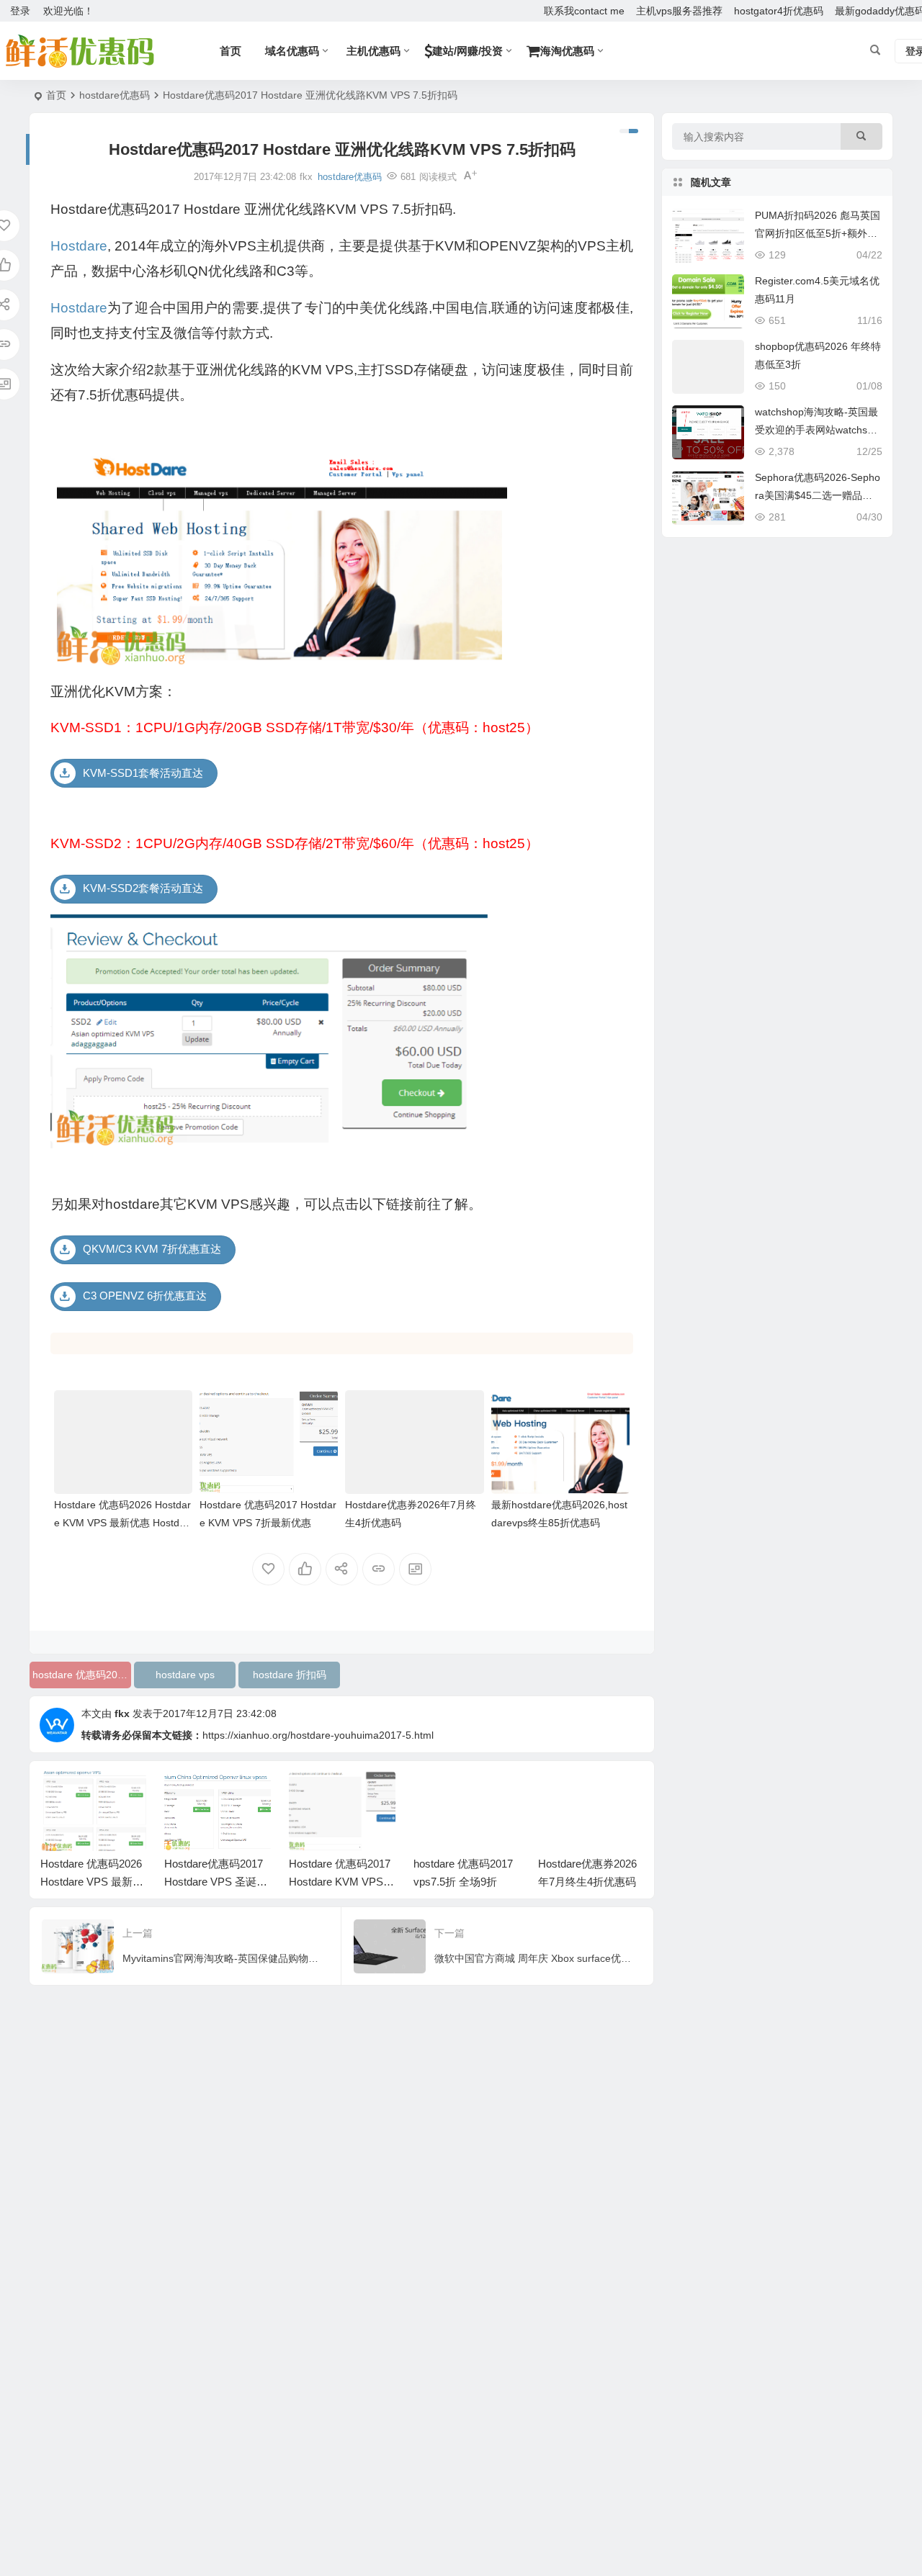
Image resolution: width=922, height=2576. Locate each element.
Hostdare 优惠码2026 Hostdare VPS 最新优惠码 (92, 1882)
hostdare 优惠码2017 (81, 1675)
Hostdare (79, 246)
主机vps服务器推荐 (679, 11)
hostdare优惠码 (115, 95)
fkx (122, 1713)
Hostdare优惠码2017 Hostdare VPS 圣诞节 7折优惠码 (216, 1882)
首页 (56, 95)
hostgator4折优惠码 (779, 11)
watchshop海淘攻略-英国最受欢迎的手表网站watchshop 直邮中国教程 (817, 430)
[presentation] (560, 1794)
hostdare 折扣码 (290, 1675)
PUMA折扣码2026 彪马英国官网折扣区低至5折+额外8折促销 (818, 233)
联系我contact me (584, 11)
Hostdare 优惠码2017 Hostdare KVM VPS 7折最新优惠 (340, 1882)
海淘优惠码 (567, 51)
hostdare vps (185, 1675)
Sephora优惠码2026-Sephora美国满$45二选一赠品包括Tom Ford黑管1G (818, 495)
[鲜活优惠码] (79, 51)
